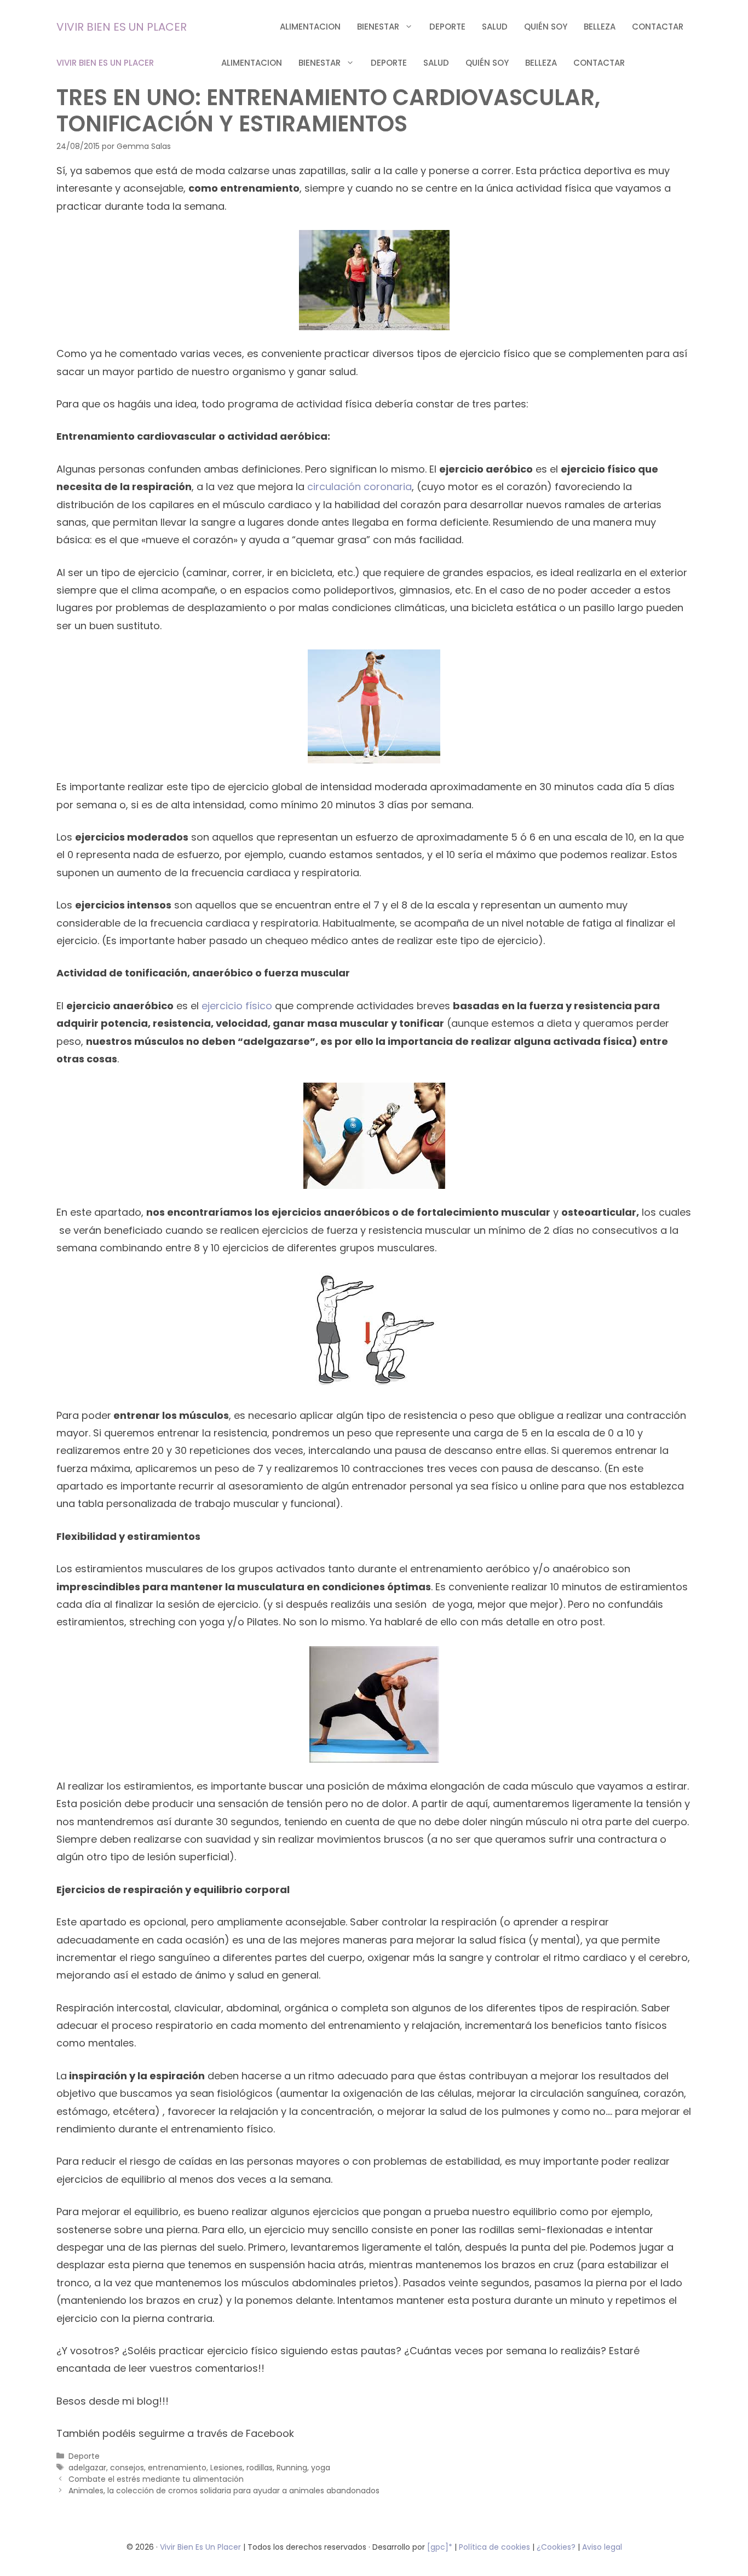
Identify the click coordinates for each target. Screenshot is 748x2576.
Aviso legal (602, 2547)
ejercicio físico (237, 1006)
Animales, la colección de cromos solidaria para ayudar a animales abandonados (224, 2491)
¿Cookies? (557, 2547)
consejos (127, 2468)
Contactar (658, 27)
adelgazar (87, 2468)
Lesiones (226, 2468)
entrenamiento (177, 2468)
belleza (600, 27)
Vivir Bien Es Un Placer (202, 2547)
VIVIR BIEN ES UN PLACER (122, 27)
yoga (321, 2468)
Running (292, 2468)
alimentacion (310, 27)
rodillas (260, 2468)
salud (495, 27)
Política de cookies (494, 2547)
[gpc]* (440, 2547)
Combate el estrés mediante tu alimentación (156, 2479)
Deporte (447, 27)
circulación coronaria (359, 487)
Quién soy (546, 27)
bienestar (378, 27)
